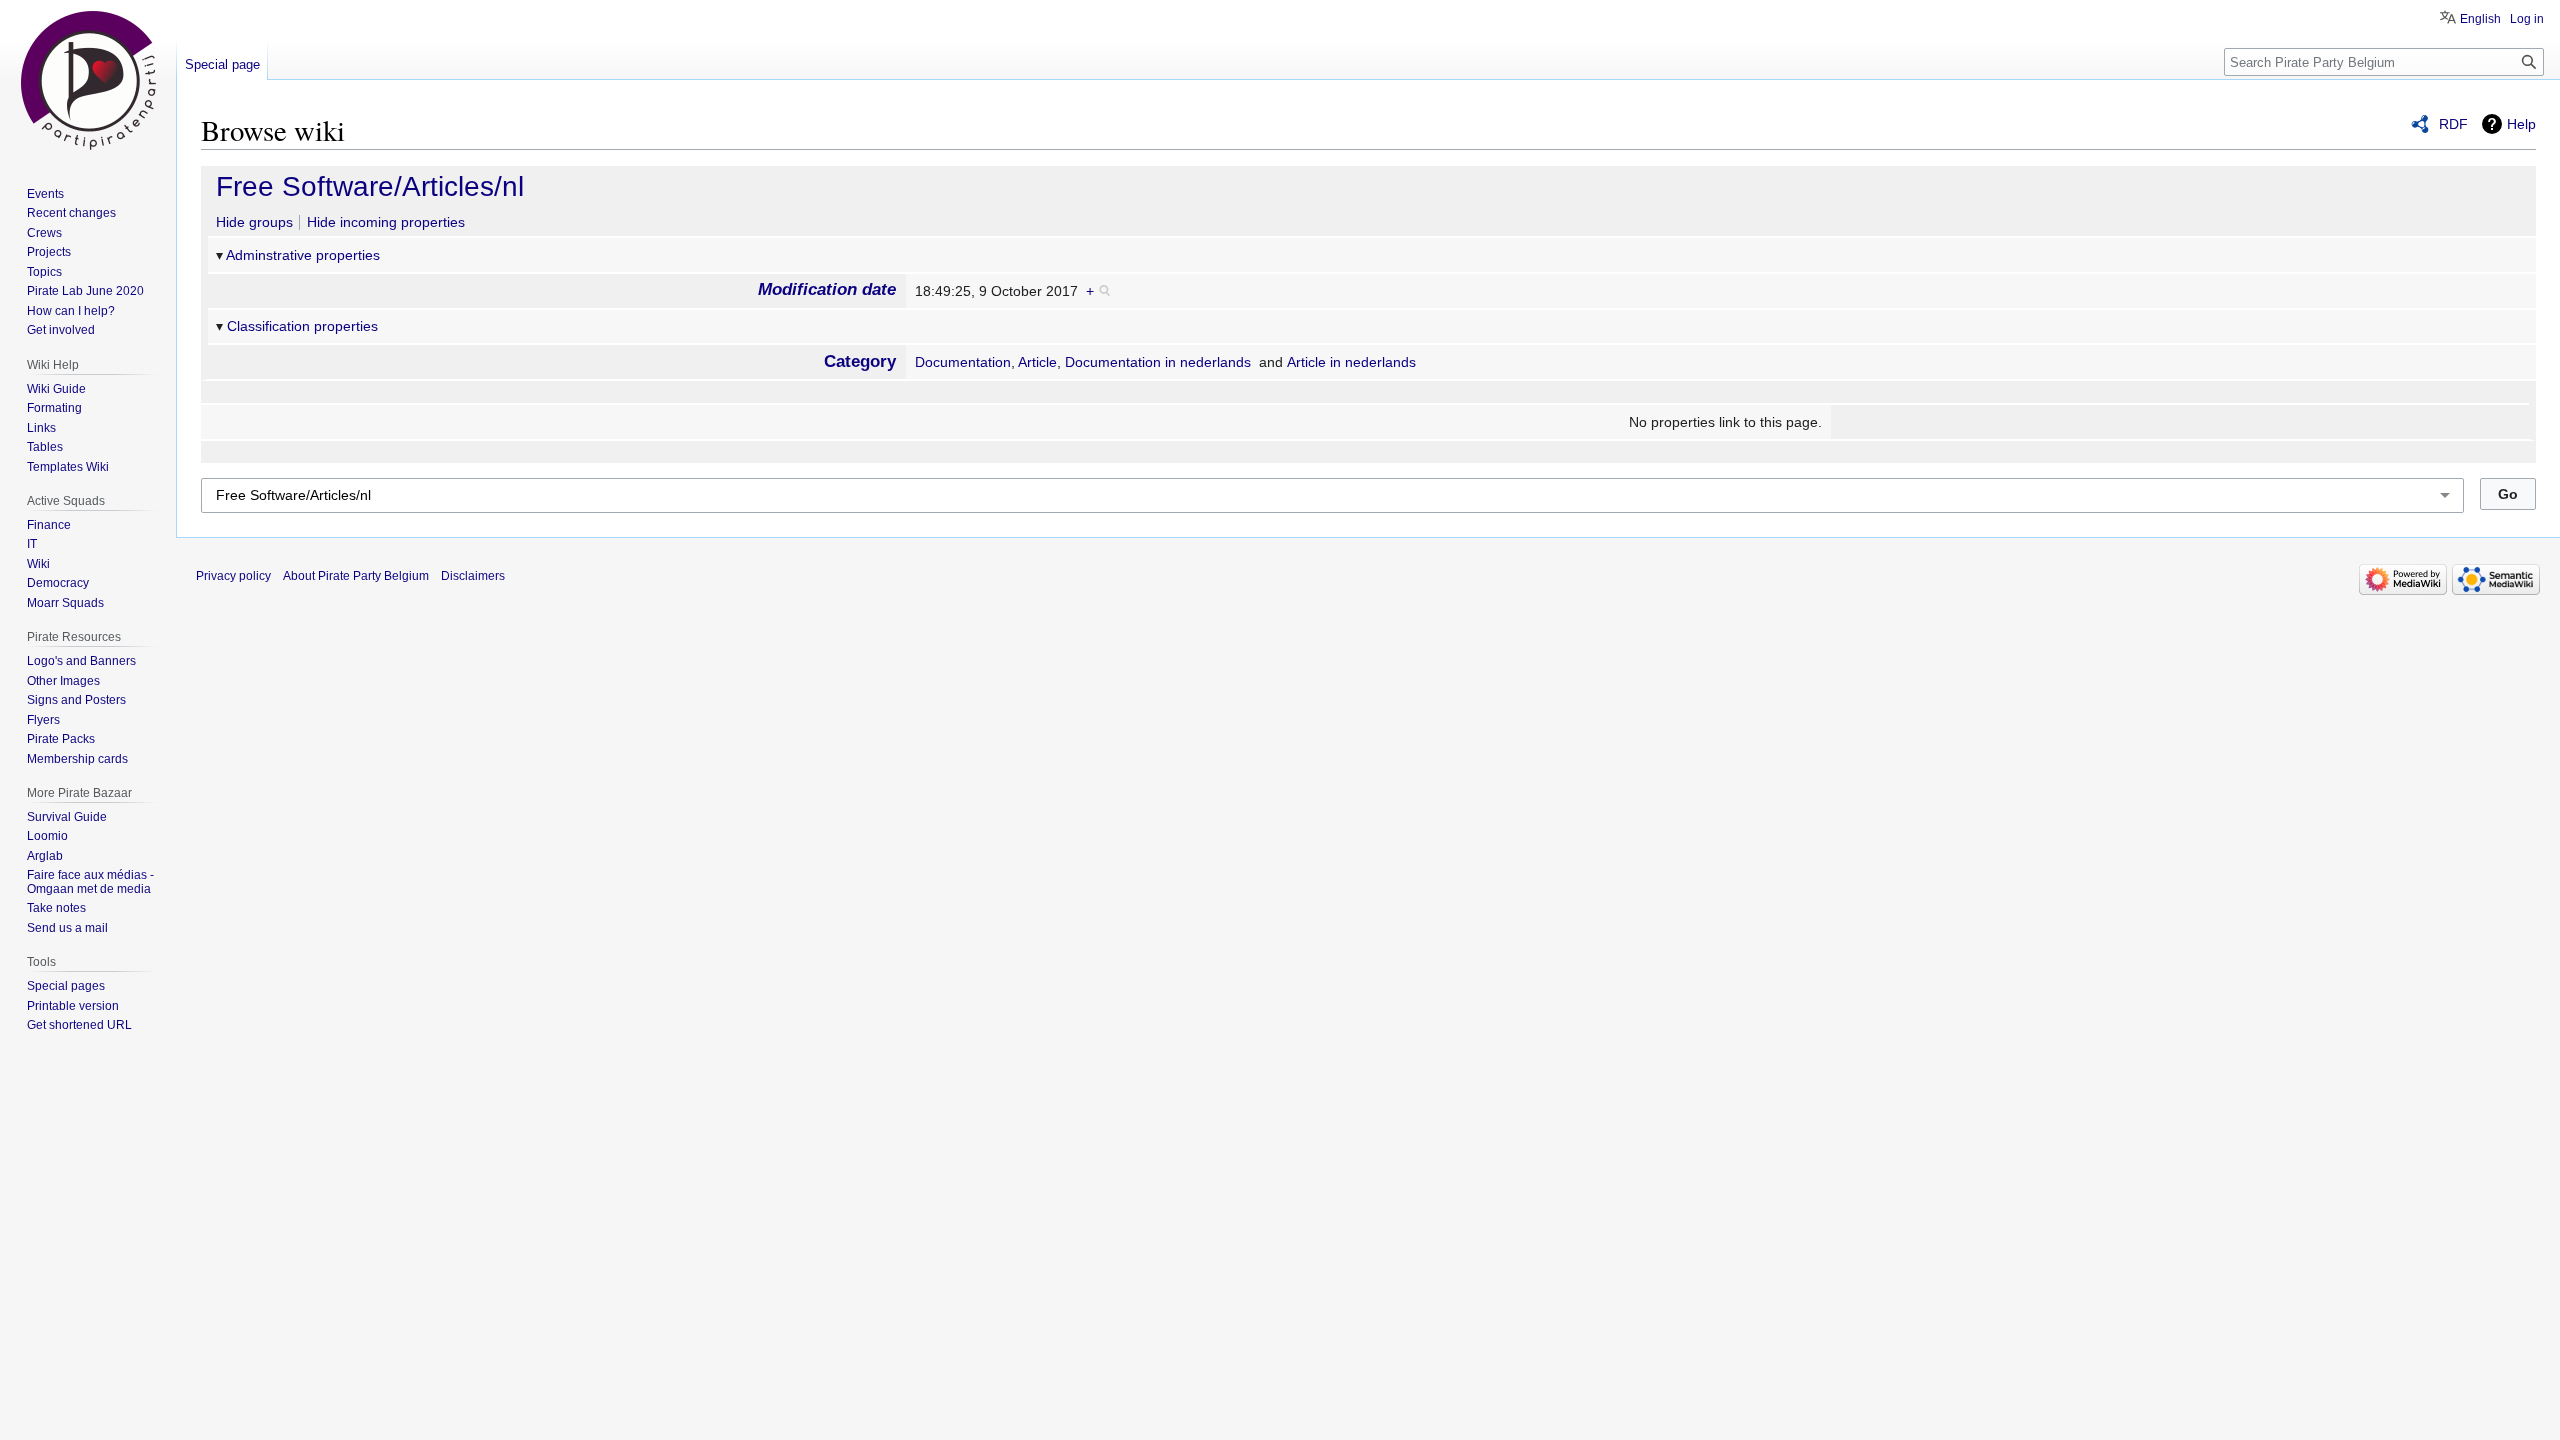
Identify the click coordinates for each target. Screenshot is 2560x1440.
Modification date (827, 289)
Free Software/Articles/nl (370, 186)
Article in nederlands (1351, 362)
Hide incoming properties (386, 222)
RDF (2453, 124)
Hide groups (254, 222)
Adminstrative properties (303, 255)
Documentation (963, 362)
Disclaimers (473, 576)
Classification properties (302, 326)
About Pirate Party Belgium (356, 576)
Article (1037, 362)
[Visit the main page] (88, 80)
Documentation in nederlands (1158, 362)
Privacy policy (233, 576)
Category (860, 361)
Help (2521, 124)
